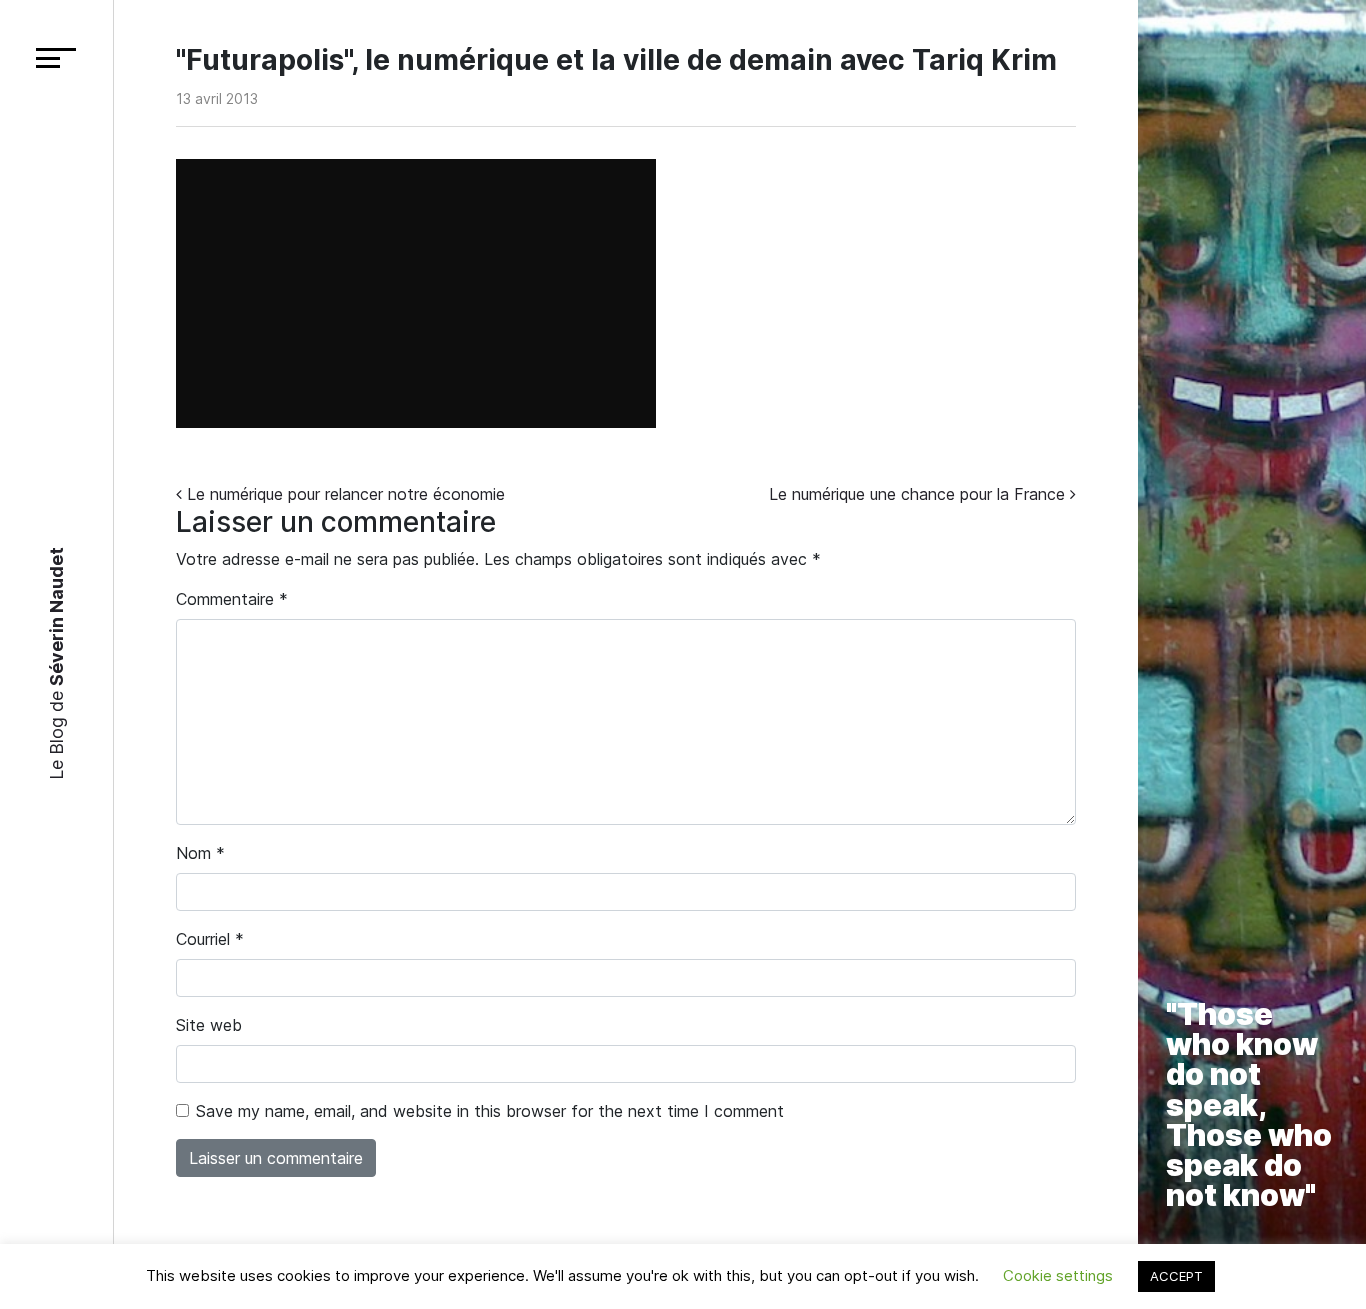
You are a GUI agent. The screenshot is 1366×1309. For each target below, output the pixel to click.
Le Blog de (56, 663)
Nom (200, 853)
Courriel (210, 939)
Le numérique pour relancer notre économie (343, 494)
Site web (209, 1025)
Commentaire (232, 599)
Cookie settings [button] (1058, 1275)
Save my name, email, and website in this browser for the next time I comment (490, 1111)
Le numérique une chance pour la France (919, 494)
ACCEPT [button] (1176, 1276)
